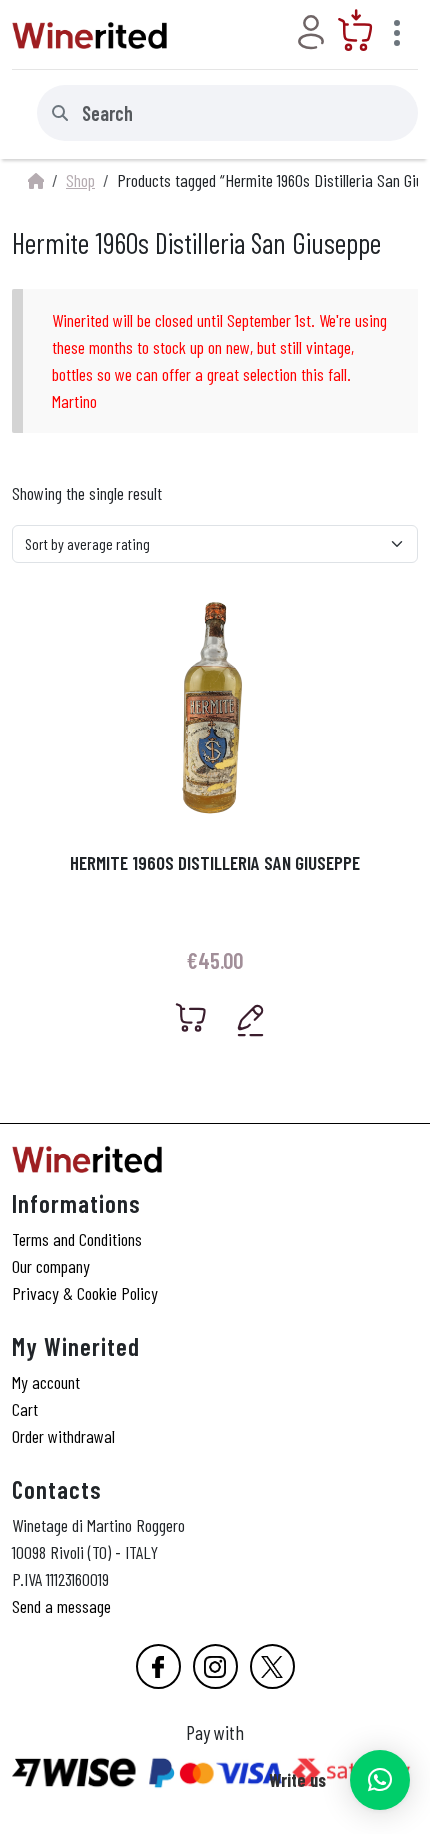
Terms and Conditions (77, 1239)
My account (46, 1382)
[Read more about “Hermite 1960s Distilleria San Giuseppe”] (191, 1017)
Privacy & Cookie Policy (85, 1293)
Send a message (61, 1606)
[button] (380, 1780)
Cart (25, 1409)
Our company (51, 1266)
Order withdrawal (63, 1436)
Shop (80, 180)
